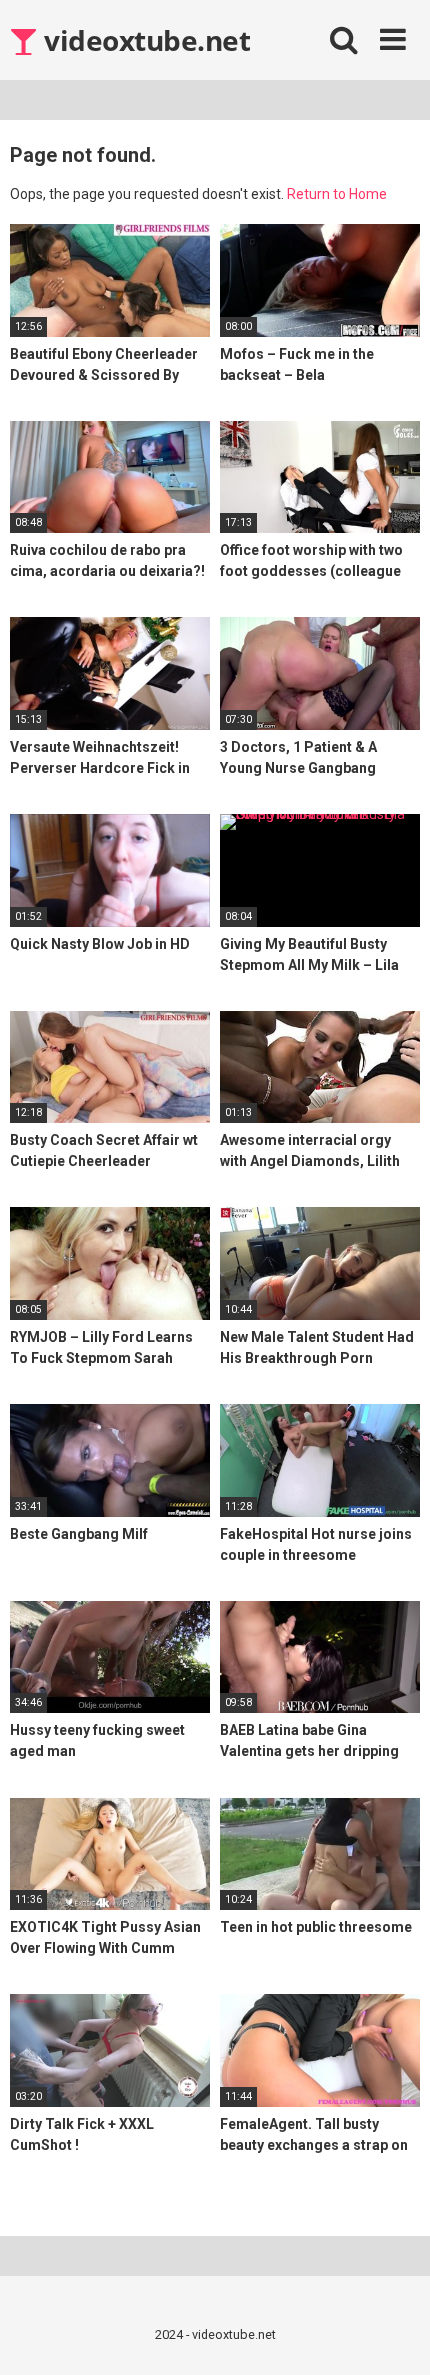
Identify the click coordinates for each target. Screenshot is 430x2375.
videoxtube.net (144, 40)
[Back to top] (393, 2334)
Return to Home (337, 194)
